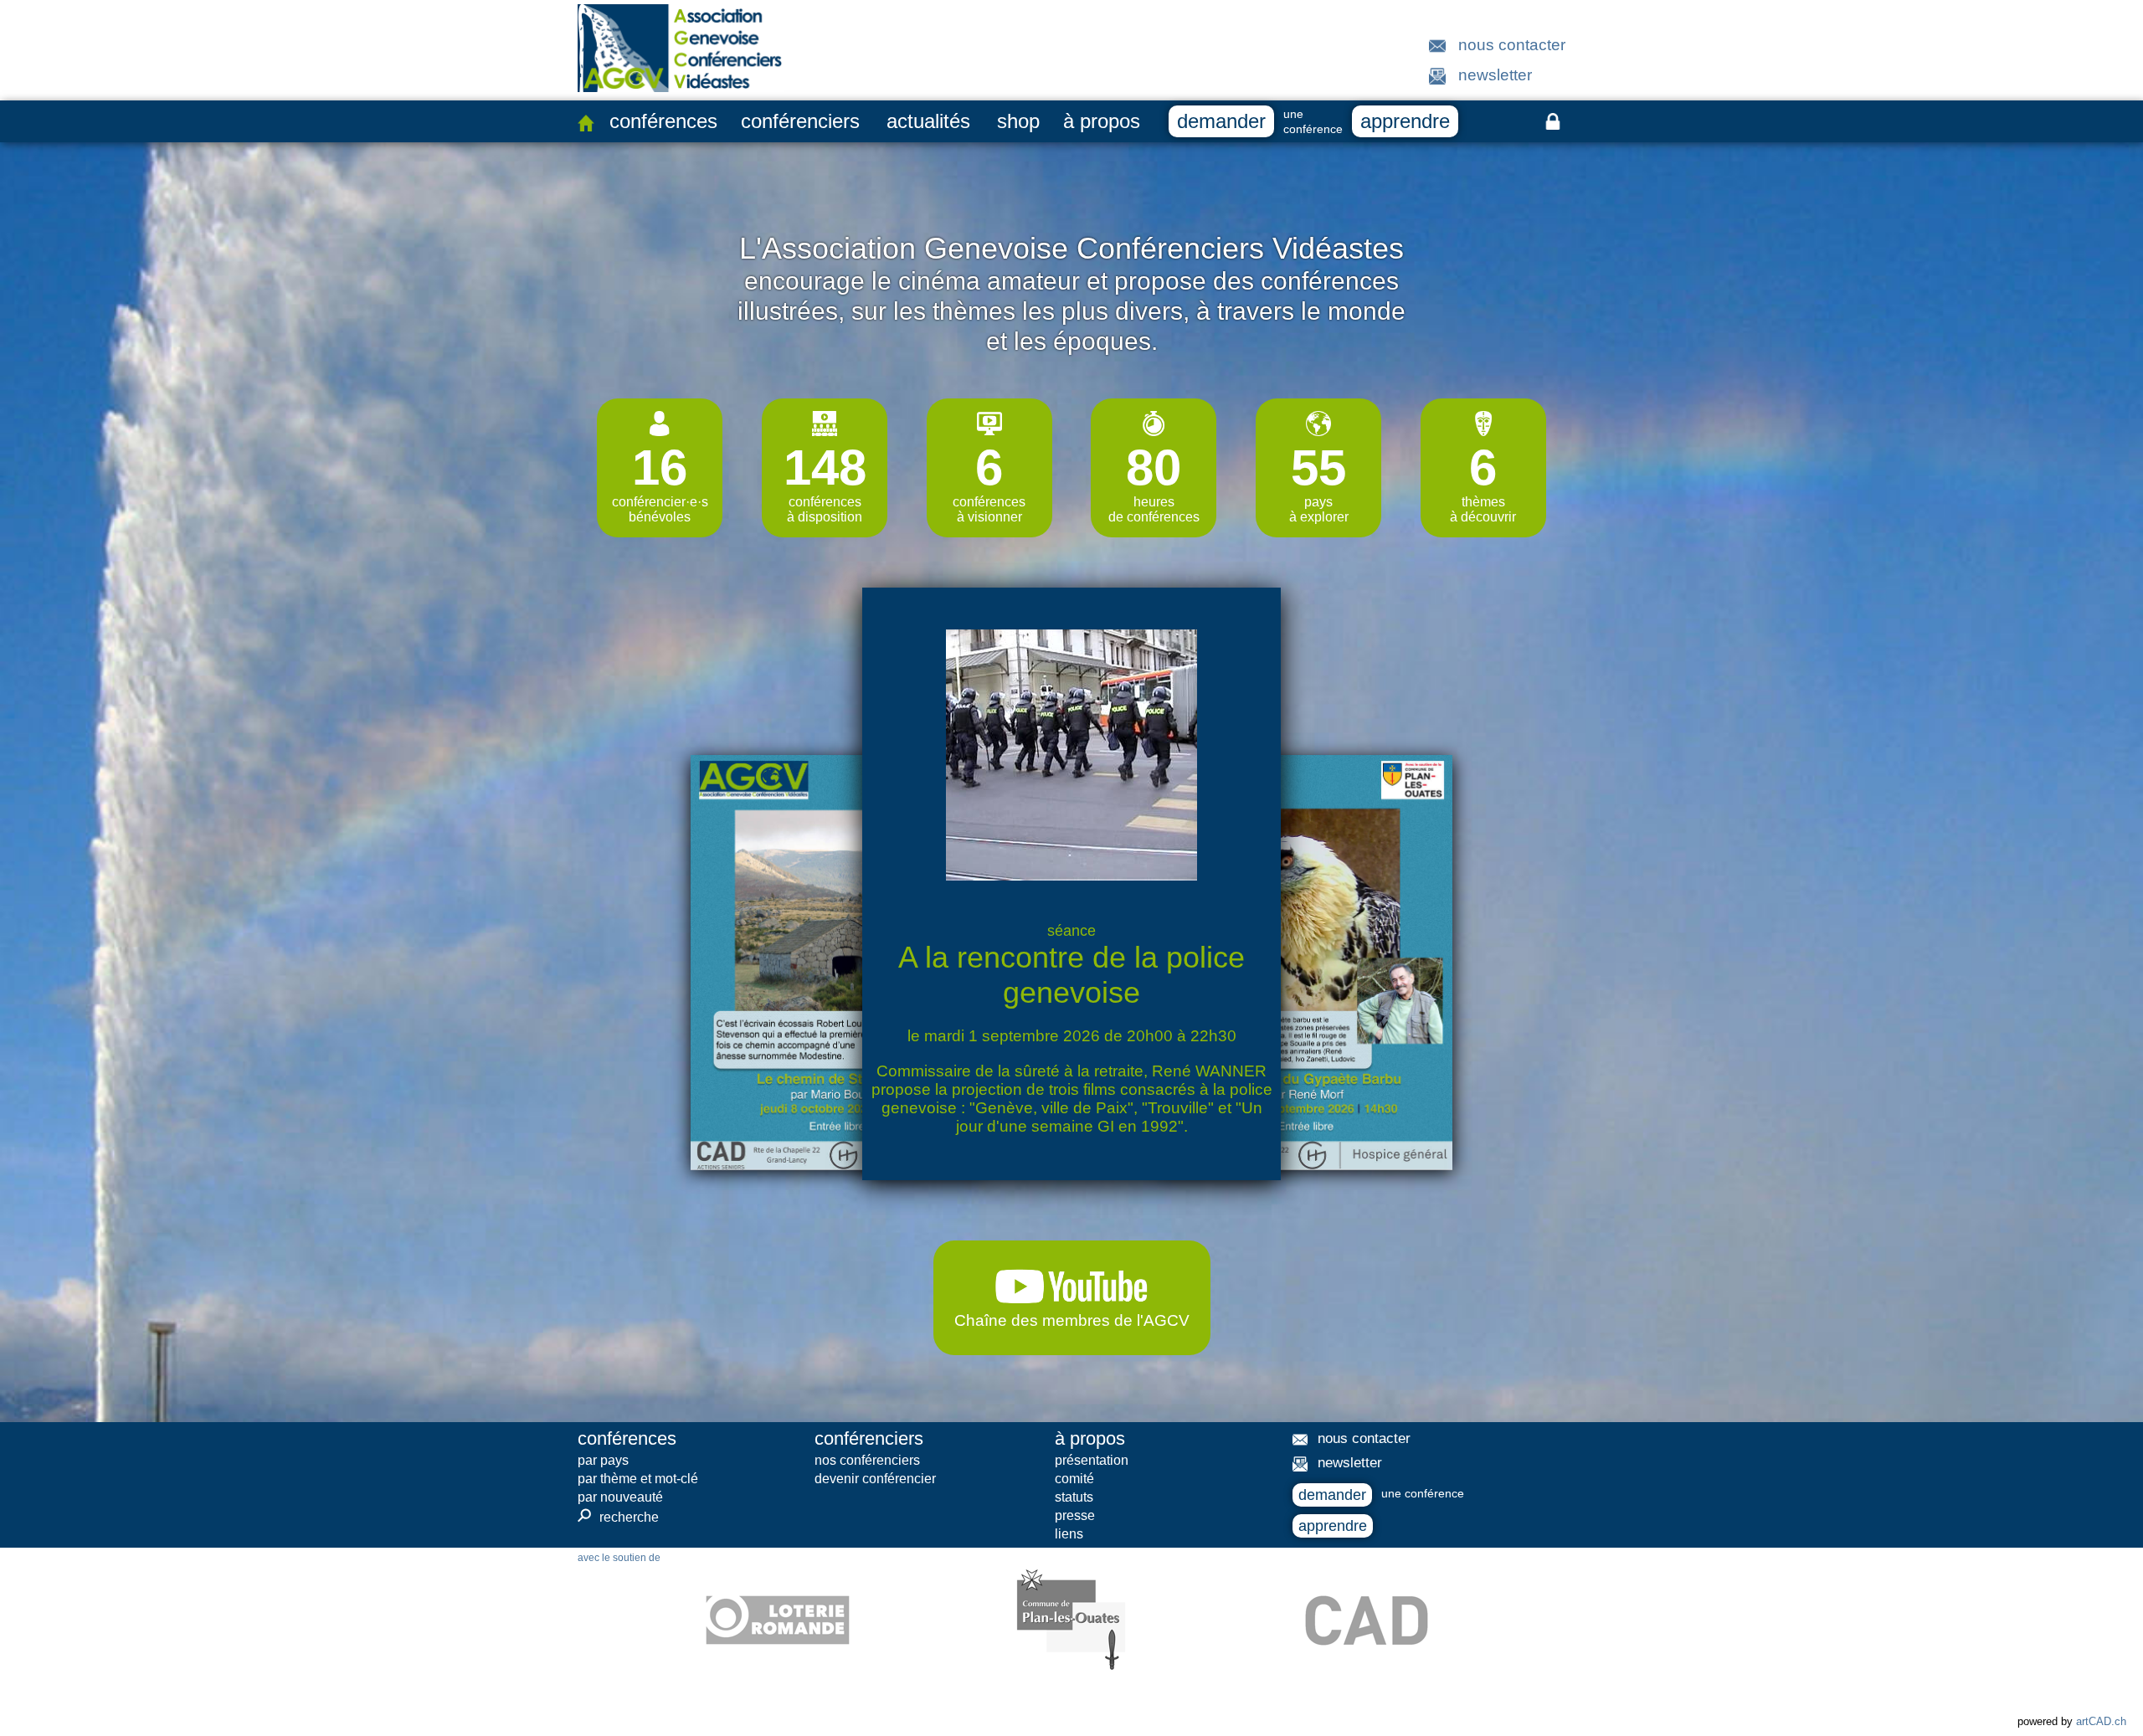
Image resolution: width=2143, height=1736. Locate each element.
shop (1018, 121)
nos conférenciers (867, 1460)
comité (1074, 1479)
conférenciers (800, 121)
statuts (1074, 1497)
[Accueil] (586, 123)
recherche (618, 1517)
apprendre (1405, 121)
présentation (1092, 1460)
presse (1075, 1515)
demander (1221, 121)
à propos (1102, 121)
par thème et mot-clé (638, 1479)
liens (1069, 1534)
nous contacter (1512, 45)
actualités (928, 121)
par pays (603, 1460)
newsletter (1495, 75)
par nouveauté (620, 1497)
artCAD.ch (2101, 1721)
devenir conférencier (875, 1479)
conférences (663, 121)
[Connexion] (1553, 121)
